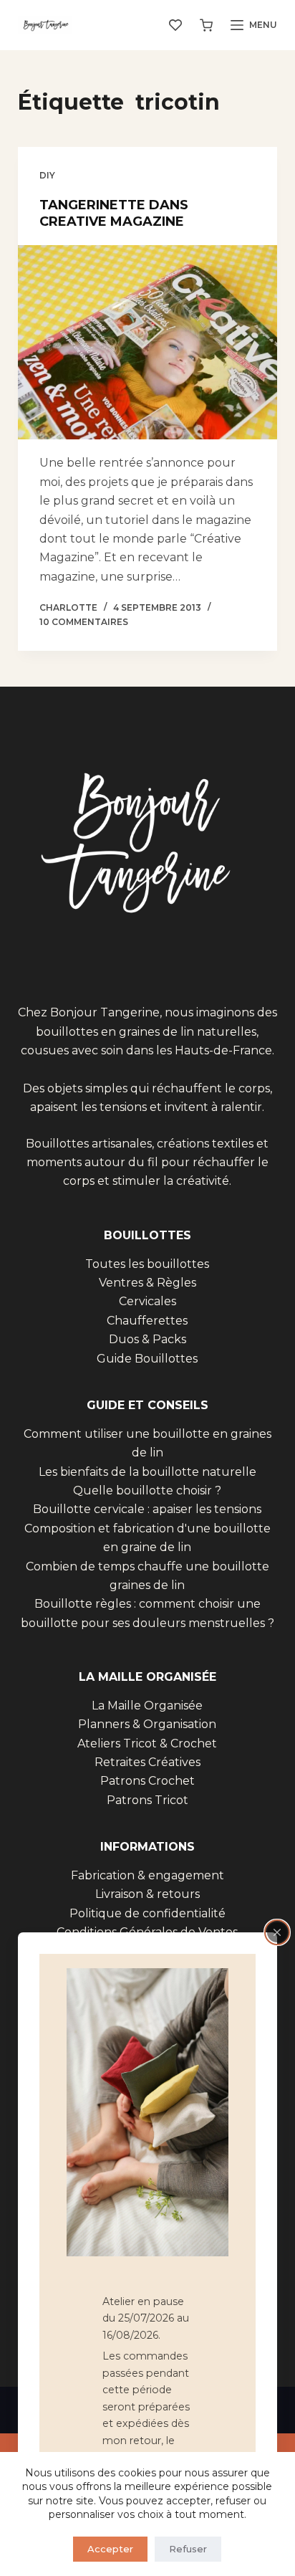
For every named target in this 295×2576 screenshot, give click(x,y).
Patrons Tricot (147, 1800)
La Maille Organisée (147, 1706)
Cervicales (147, 1301)
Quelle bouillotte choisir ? (147, 1490)
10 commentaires (84, 622)
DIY (47, 175)
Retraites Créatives (147, 1762)
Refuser (188, 2549)
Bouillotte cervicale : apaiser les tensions (147, 1509)
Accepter (110, 2549)
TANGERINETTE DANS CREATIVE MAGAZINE (114, 213)
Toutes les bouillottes (147, 1264)
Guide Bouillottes (147, 1359)
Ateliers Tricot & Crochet (147, 1743)
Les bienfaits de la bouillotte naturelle (147, 1472)
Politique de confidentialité (147, 1913)
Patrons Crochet (147, 1781)
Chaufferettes (147, 1321)
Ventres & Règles (147, 1283)
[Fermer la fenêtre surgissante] (277, 1932)
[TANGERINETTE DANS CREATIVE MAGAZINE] (148, 343)
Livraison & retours (147, 1894)
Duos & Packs (147, 1339)
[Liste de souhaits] (175, 25)
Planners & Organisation (147, 1724)
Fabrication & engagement (147, 1875)
